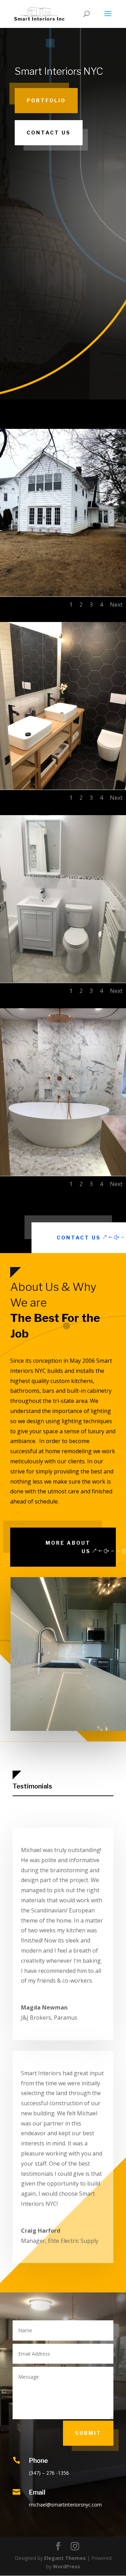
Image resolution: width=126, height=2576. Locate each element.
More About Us (68, 1547)
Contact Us (49, 133)
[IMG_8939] (63, 595)
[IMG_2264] (63, 1174)
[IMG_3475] (63, 788)
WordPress (66, 2566)
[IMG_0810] (63, 981)
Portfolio (46, 100)
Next (116, 605)
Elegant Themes (65, 2558)
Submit (88, 2433)
